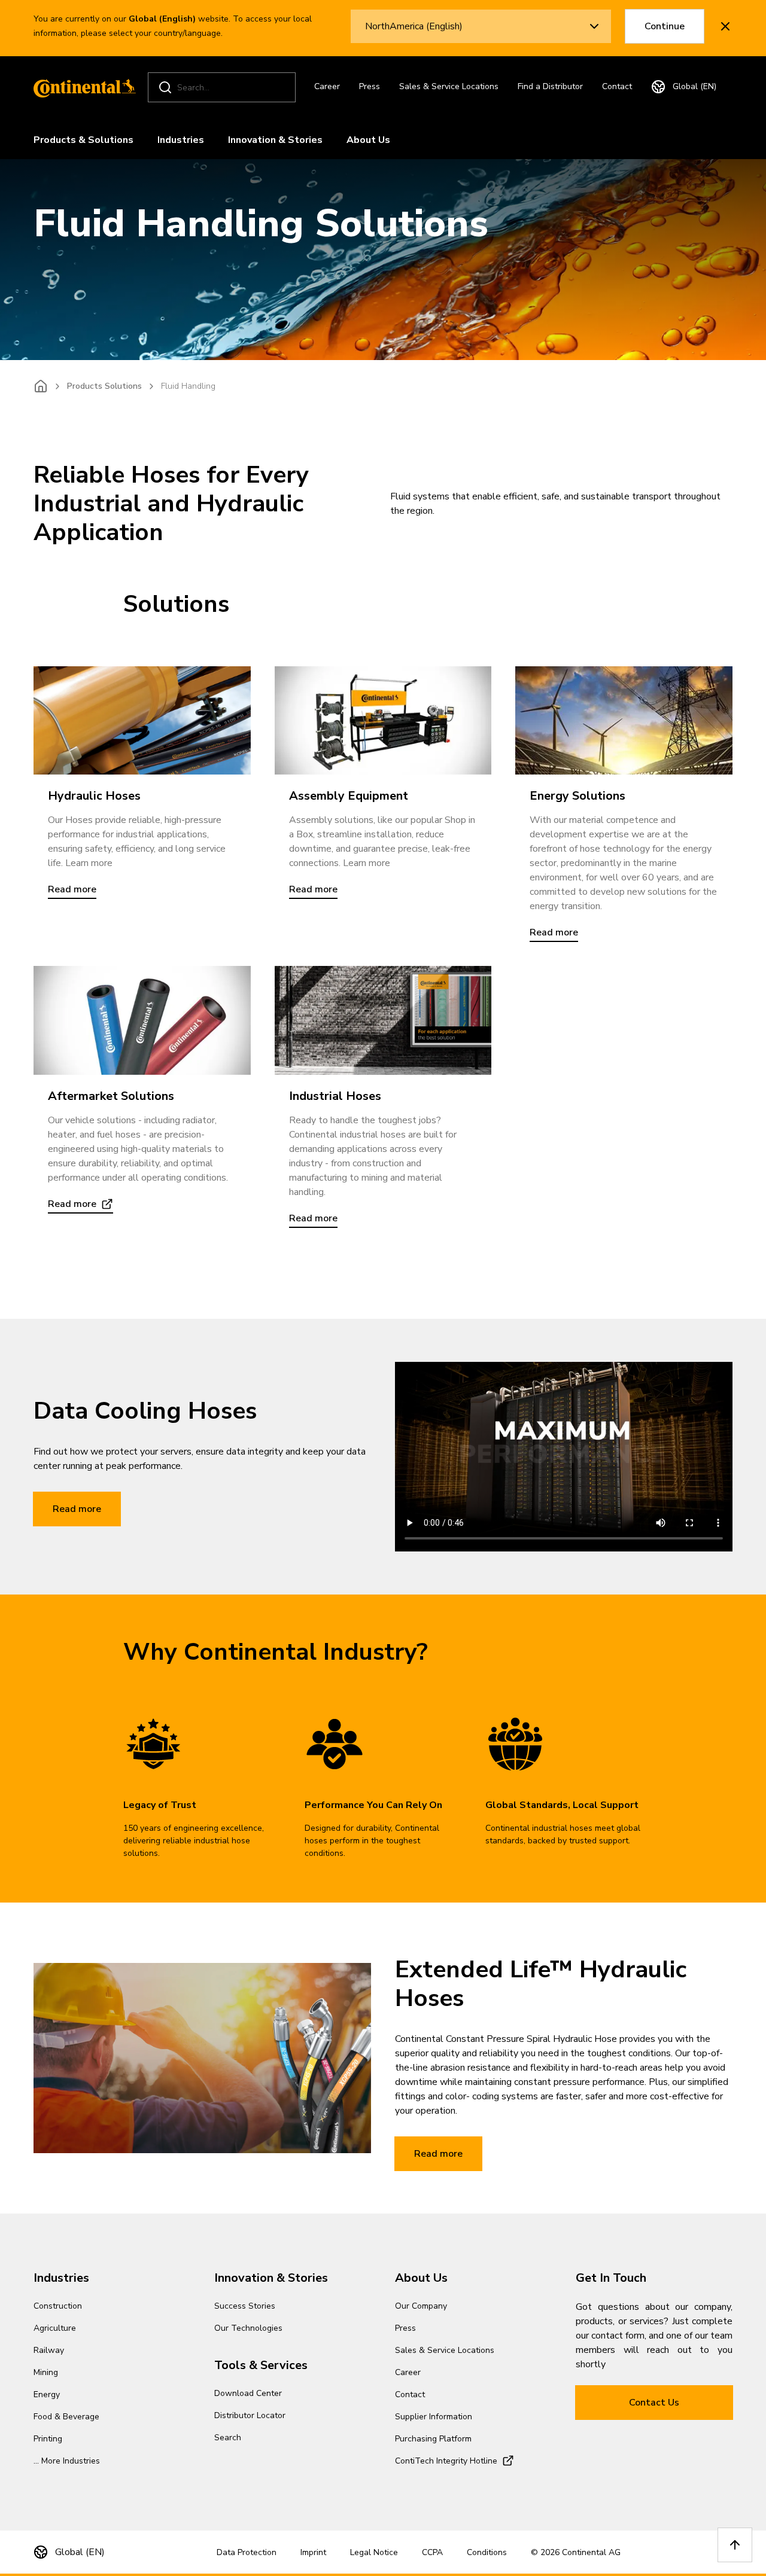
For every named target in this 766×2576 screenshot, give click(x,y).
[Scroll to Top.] (735, 2545)
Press (370, 86)
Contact (617, 86)
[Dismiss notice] (725, 26)
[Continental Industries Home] (81, 87)
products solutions (104, 386)
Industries (181, 140)
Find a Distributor (550, 86)
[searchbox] (224, 88)
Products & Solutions (83, 140)
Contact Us (654, 2403)
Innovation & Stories (275, 140)
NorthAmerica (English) (414, 26)
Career (327, 86)
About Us (368, 140)
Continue (665, 26)
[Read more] (142, 720)
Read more (77, 1509)
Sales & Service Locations (449, 86)
